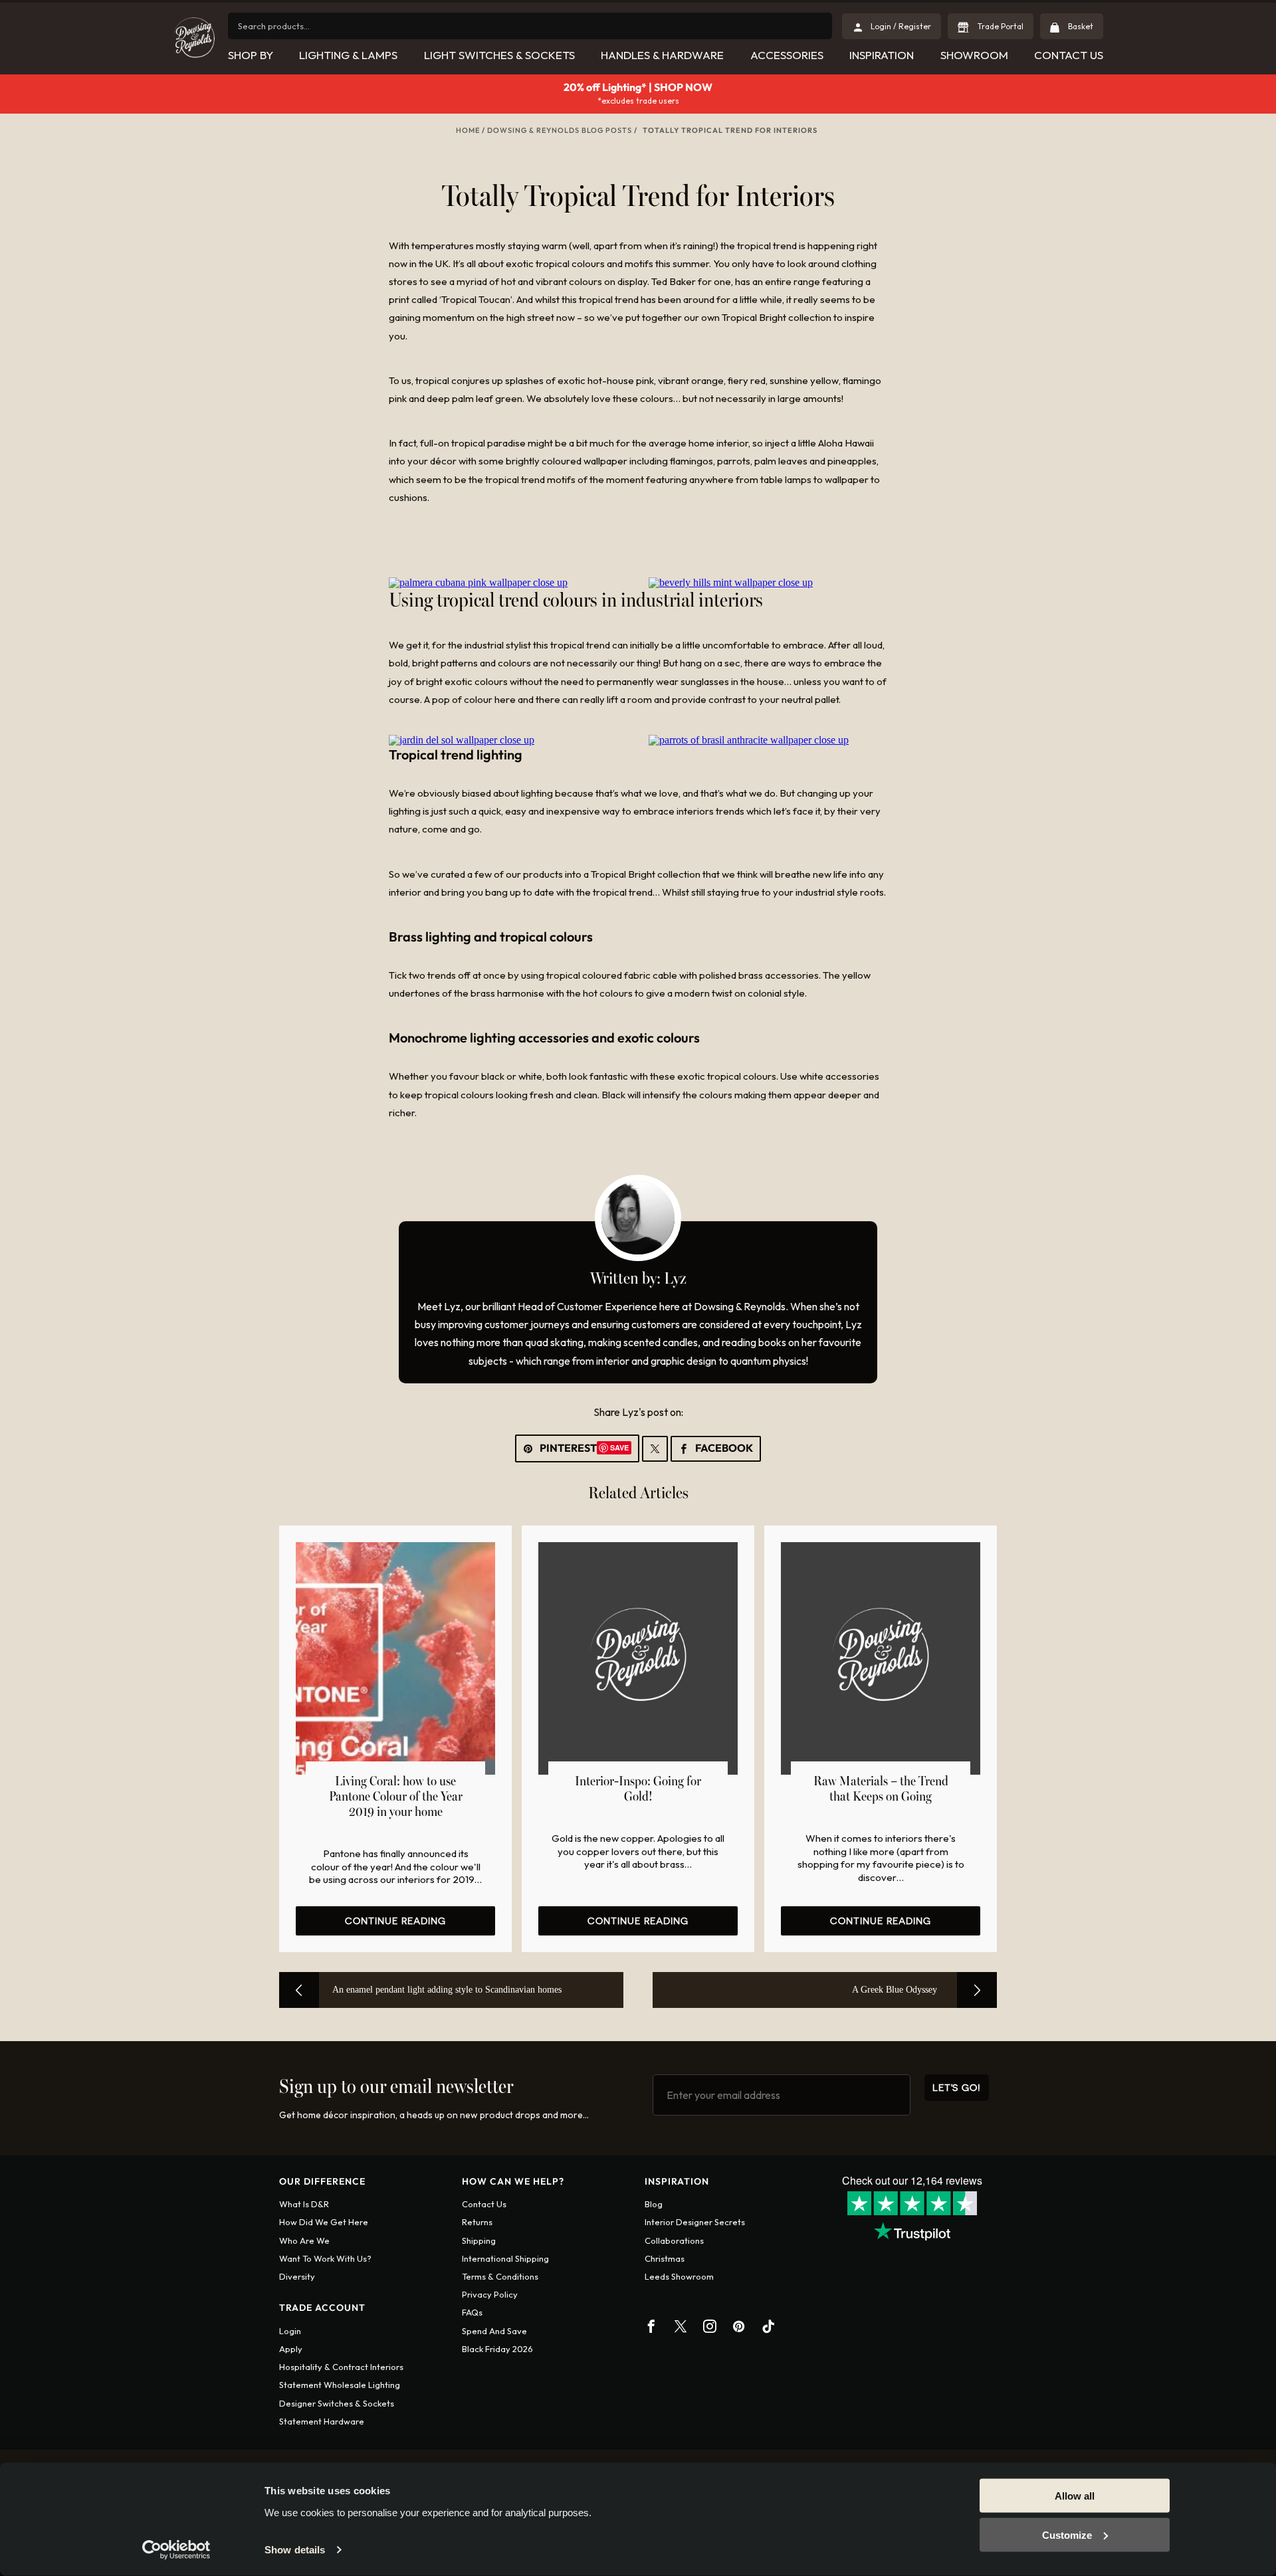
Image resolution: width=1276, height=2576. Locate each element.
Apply (291, 2349)
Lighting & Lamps (348, 55)
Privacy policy (490, 2294)
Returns (477, 2222)
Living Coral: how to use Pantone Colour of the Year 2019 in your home (396, 1797)
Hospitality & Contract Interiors (341, 2367)
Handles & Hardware (662, 55)
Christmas (665, 2258)
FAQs (472, 2312)
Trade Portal (1000, 26)
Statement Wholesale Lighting (340, 2385)
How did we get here (324, 2222)
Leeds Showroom (679, 2276)
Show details (295, 2550)
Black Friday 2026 (497, 2349)
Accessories (787, 55)
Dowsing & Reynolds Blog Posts (560, 130)
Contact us (484, 2204)
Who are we (304, 2240)
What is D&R (304, 2204)
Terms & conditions (500, 2276)
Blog (654, 2204)
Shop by (251, 55)
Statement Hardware (322, 2421)
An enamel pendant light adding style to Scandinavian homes (447, 1990)
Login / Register (901, 26)
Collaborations (674, 2240)
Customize (1067, 2534)
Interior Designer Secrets (695, 2222)
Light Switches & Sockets (499, 55)
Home (468, 130)
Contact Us (1069, 55)
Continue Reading (395, 1921)
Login (290, 2331)
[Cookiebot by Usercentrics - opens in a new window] (176, 2550)
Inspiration (882, 55)
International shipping (505, 2258)
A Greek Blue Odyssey (895, 1990)
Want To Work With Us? (325, 2258)
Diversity (297, 2276)
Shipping (479, 2240)
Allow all (1075, 2496)
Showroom (974, 55)
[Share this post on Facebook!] (716, 1449)
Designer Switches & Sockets (337, 2403)
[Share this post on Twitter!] (655, 1449)
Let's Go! (957, 2087)
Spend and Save (494, 2331)
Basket (1080, 26)
